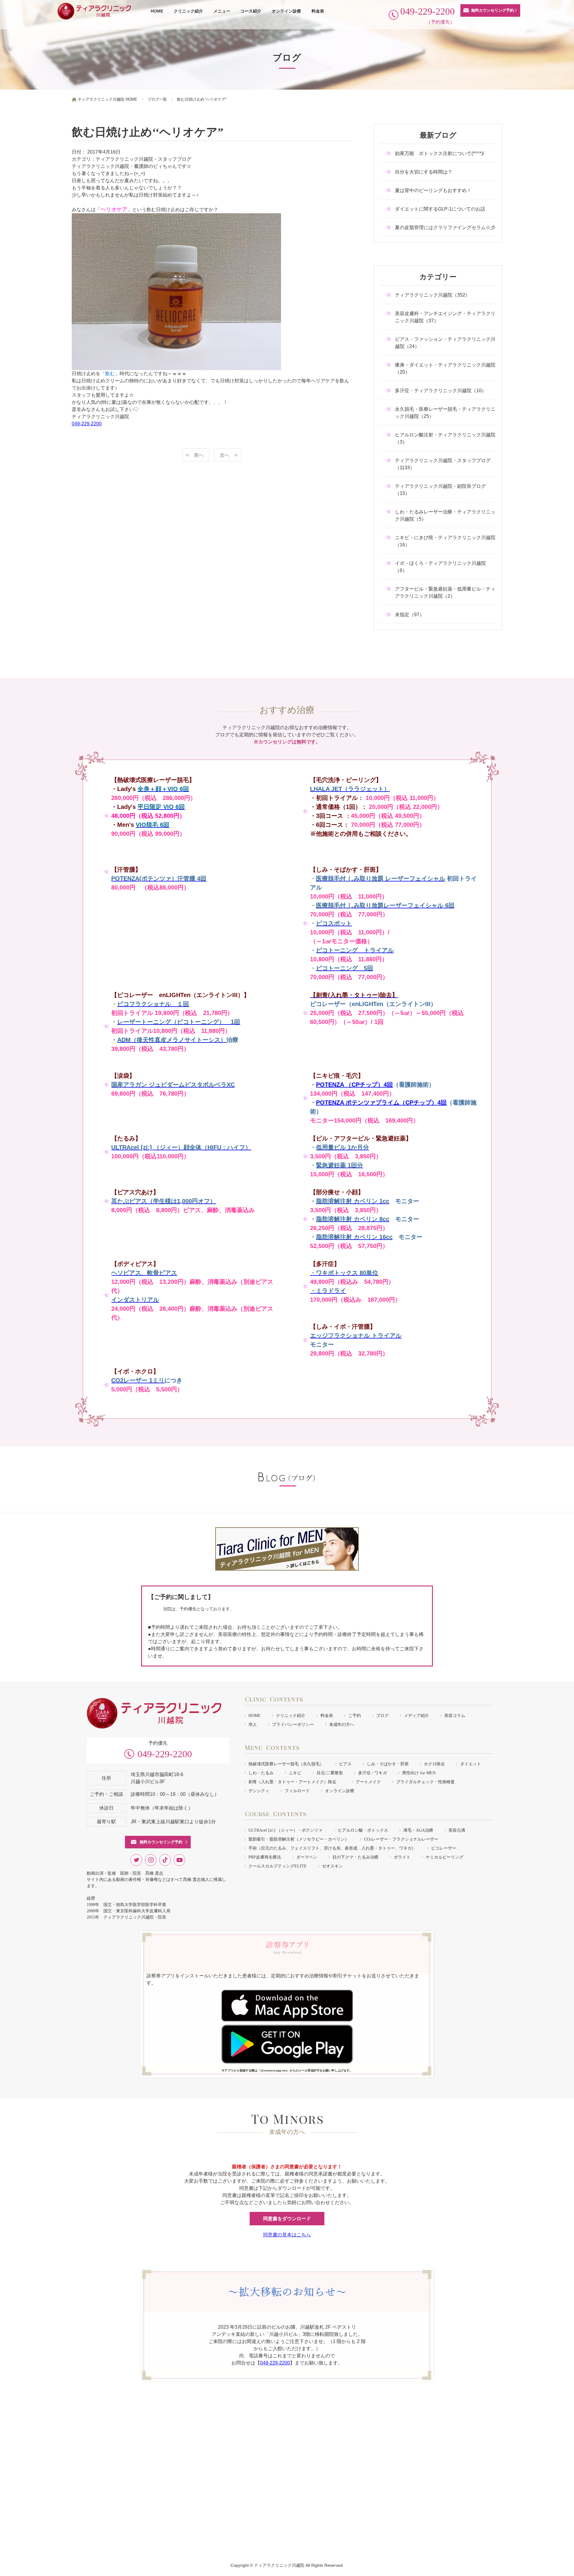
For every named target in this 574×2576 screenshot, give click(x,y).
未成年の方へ (342, 1725)
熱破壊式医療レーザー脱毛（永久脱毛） (286, 1764)
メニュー (222, 11)
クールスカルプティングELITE (278, 1866)
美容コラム (455, 1716)
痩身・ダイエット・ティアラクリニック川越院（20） (445, 368)
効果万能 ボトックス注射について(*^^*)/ (439, 153)
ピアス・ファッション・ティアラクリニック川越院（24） (445, 343)
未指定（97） (410, 615)
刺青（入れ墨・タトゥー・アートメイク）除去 (294, 1782)
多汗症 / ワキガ (373, 1773)
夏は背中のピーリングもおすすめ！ (433, 190)
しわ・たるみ (261, 1773)
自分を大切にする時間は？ (424, 172)
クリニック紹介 (188, 11)
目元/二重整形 (330, 1773)
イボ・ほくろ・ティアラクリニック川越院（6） (440, 567)
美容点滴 (457, 1830)
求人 (253, 1725)
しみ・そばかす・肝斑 (388, 1764)
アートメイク (368, 1782)
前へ (199, 455)
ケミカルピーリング (445, 1857)
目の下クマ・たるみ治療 (355, 1857)
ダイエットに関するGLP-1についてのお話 (440, 209)
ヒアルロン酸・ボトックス (363, 1830)
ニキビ (295, 1773)
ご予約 (355, 1716)
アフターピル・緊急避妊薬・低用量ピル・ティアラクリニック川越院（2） (445, 592)
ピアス (345, 1764)
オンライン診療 (286, 11)
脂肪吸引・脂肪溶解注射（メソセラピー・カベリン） (299, 1839)
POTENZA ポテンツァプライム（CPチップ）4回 (381, 1103)
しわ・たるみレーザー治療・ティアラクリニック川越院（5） (445, 515)
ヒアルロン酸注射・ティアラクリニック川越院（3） (445, 438)
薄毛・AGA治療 (418, 1830)
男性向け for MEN (419, 1773)
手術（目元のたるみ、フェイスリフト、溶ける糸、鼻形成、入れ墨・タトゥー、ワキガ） (332, 1848)
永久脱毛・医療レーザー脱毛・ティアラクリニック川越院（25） (445, 413)
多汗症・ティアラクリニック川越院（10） (441, 391)
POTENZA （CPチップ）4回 (354, 1085)
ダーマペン (307, 1857)
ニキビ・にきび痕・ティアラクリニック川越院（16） (445, 541)
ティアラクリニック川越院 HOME (107, 99)
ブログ (382, 1716)
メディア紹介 (416, 1716)
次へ (225, 455)
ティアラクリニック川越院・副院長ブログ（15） (440, 490)
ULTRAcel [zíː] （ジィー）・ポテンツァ (286, 1830)
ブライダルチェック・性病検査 (425, 1782)
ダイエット (471, 1764)
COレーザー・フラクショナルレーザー (401, 1839)
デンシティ (259, 1791)
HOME (157, 11)
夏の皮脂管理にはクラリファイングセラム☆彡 (445, 227)
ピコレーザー (444, 1848)
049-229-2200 (87, 424)
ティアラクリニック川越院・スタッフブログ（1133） (443, 464)
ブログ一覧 (157, 99)
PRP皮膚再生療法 (265, 1857)
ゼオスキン (332, 1866)
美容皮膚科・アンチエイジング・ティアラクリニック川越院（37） (445, 317)
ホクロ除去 (434, 1764)
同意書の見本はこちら (287, 2235)
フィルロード (297, 1791)
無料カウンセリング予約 (493, 10)
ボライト (402, 1857)
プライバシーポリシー (293, 1725)
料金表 (318, 11)
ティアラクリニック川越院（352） (432, 295)
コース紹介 (251, 11)
